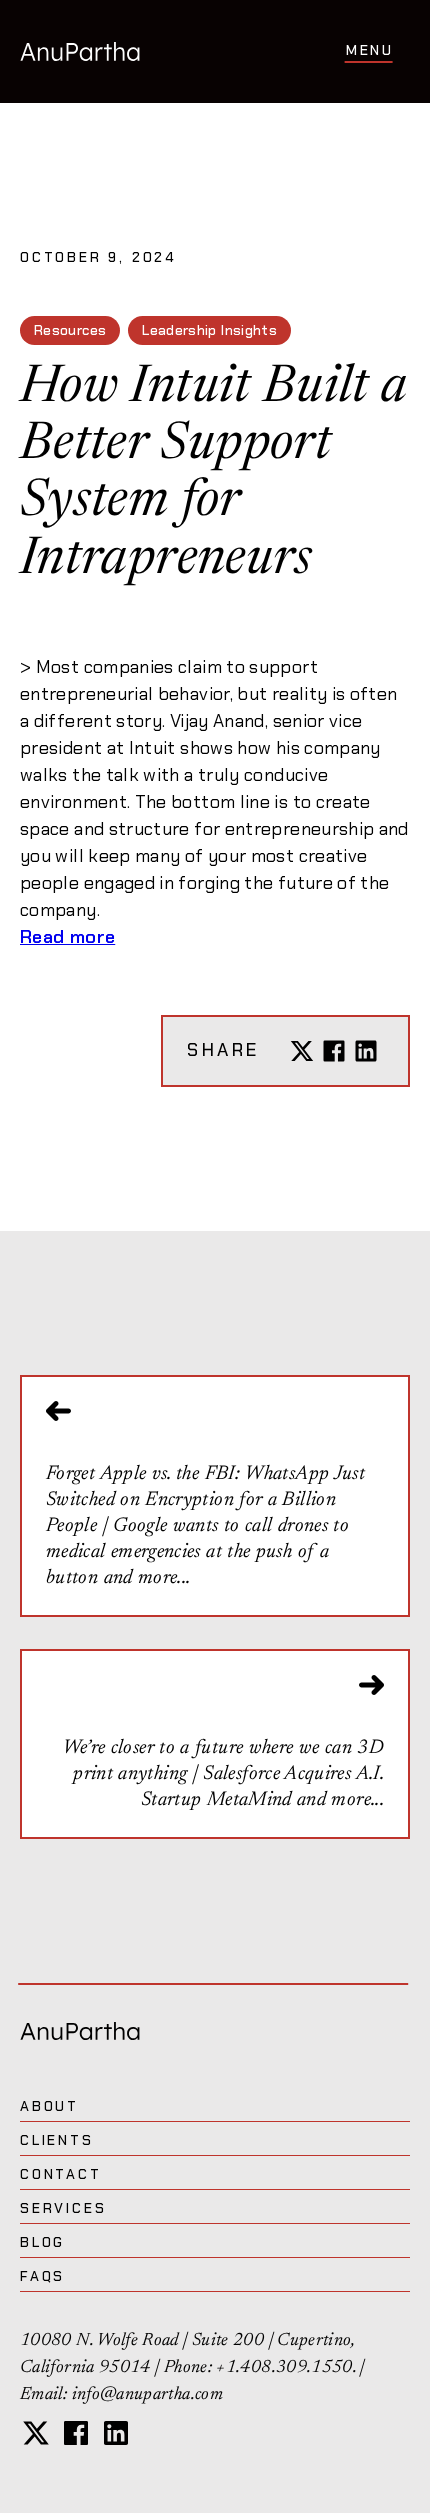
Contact (61, 2174)
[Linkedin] (366, 1051)
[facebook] (76, 2433)
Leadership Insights (209, 330)
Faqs (42, 2276)
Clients (57, 2140)
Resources (70, 330)
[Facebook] (334, 1051)
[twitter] (36, 2433)
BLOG (42, 2242)
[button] (370, 51)
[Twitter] (302, 1051)
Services (63, 2208)
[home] (80, 51)
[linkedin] (116, 2433)
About (49, 2106)
